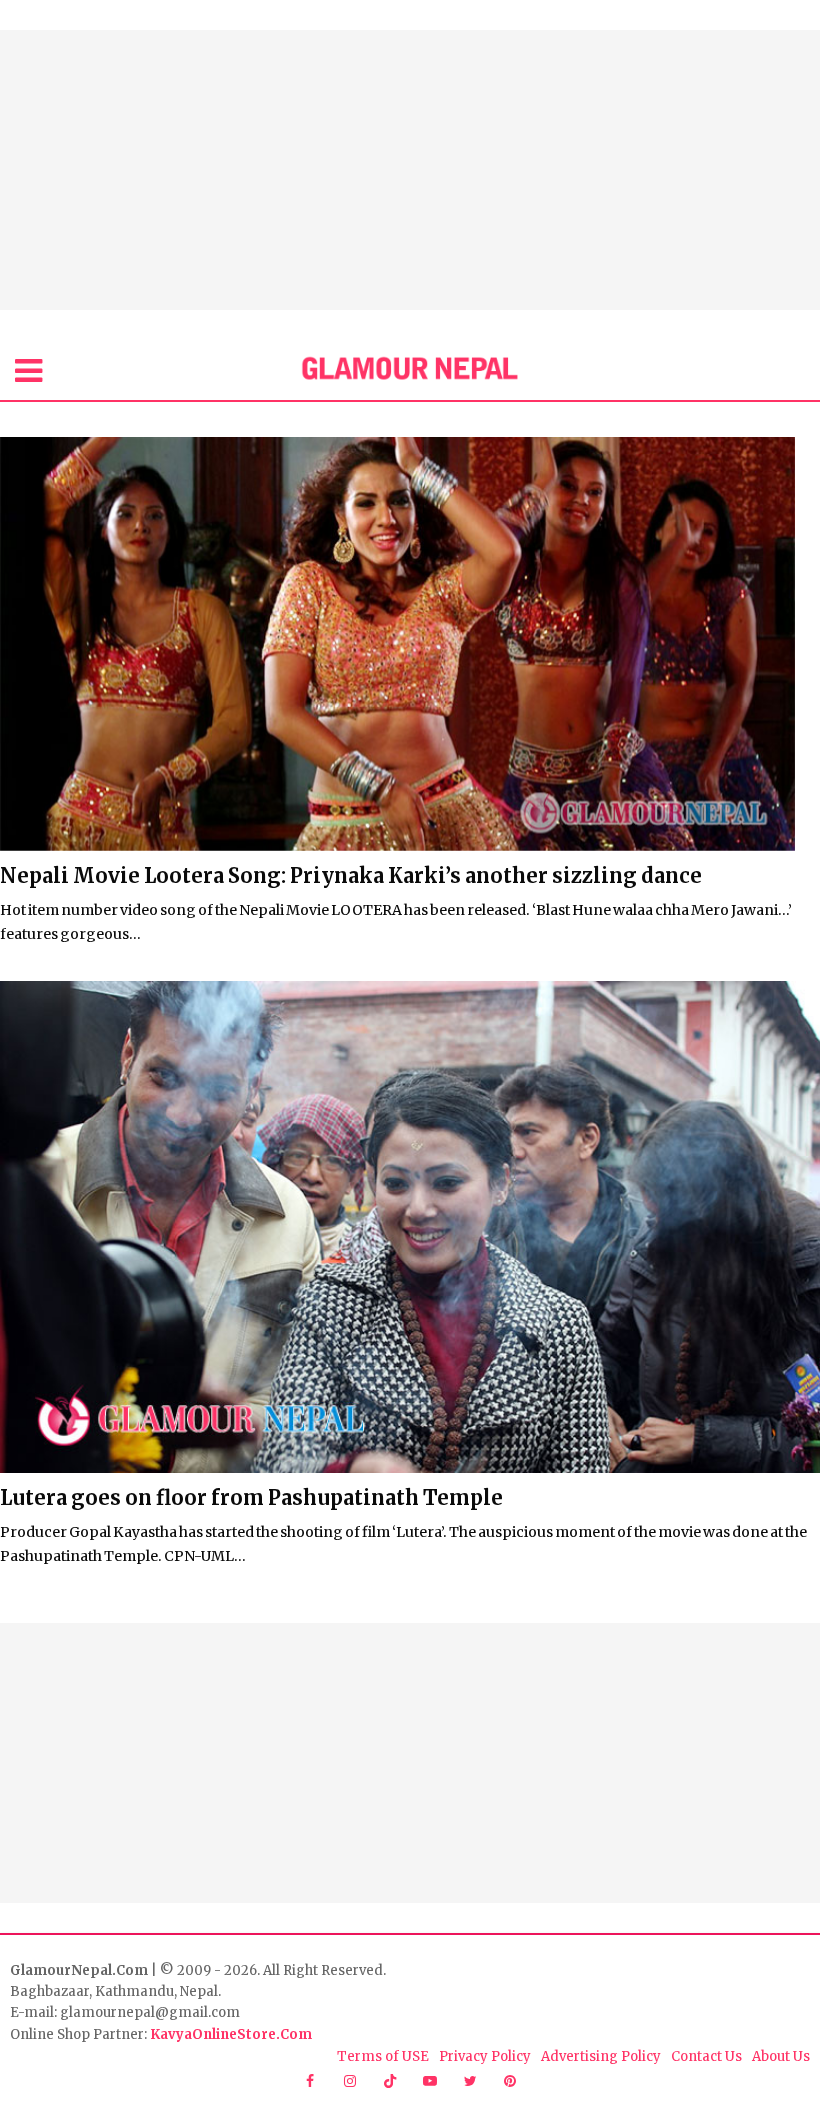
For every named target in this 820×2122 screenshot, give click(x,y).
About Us (781, 2056)
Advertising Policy (601, 2056)
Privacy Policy (485, 2056)
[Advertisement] (410, 170)
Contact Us (706, 2056)
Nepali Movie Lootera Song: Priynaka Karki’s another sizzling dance (351, 875)
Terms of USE (383, 2056)
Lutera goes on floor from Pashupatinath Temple (251, 1497)
